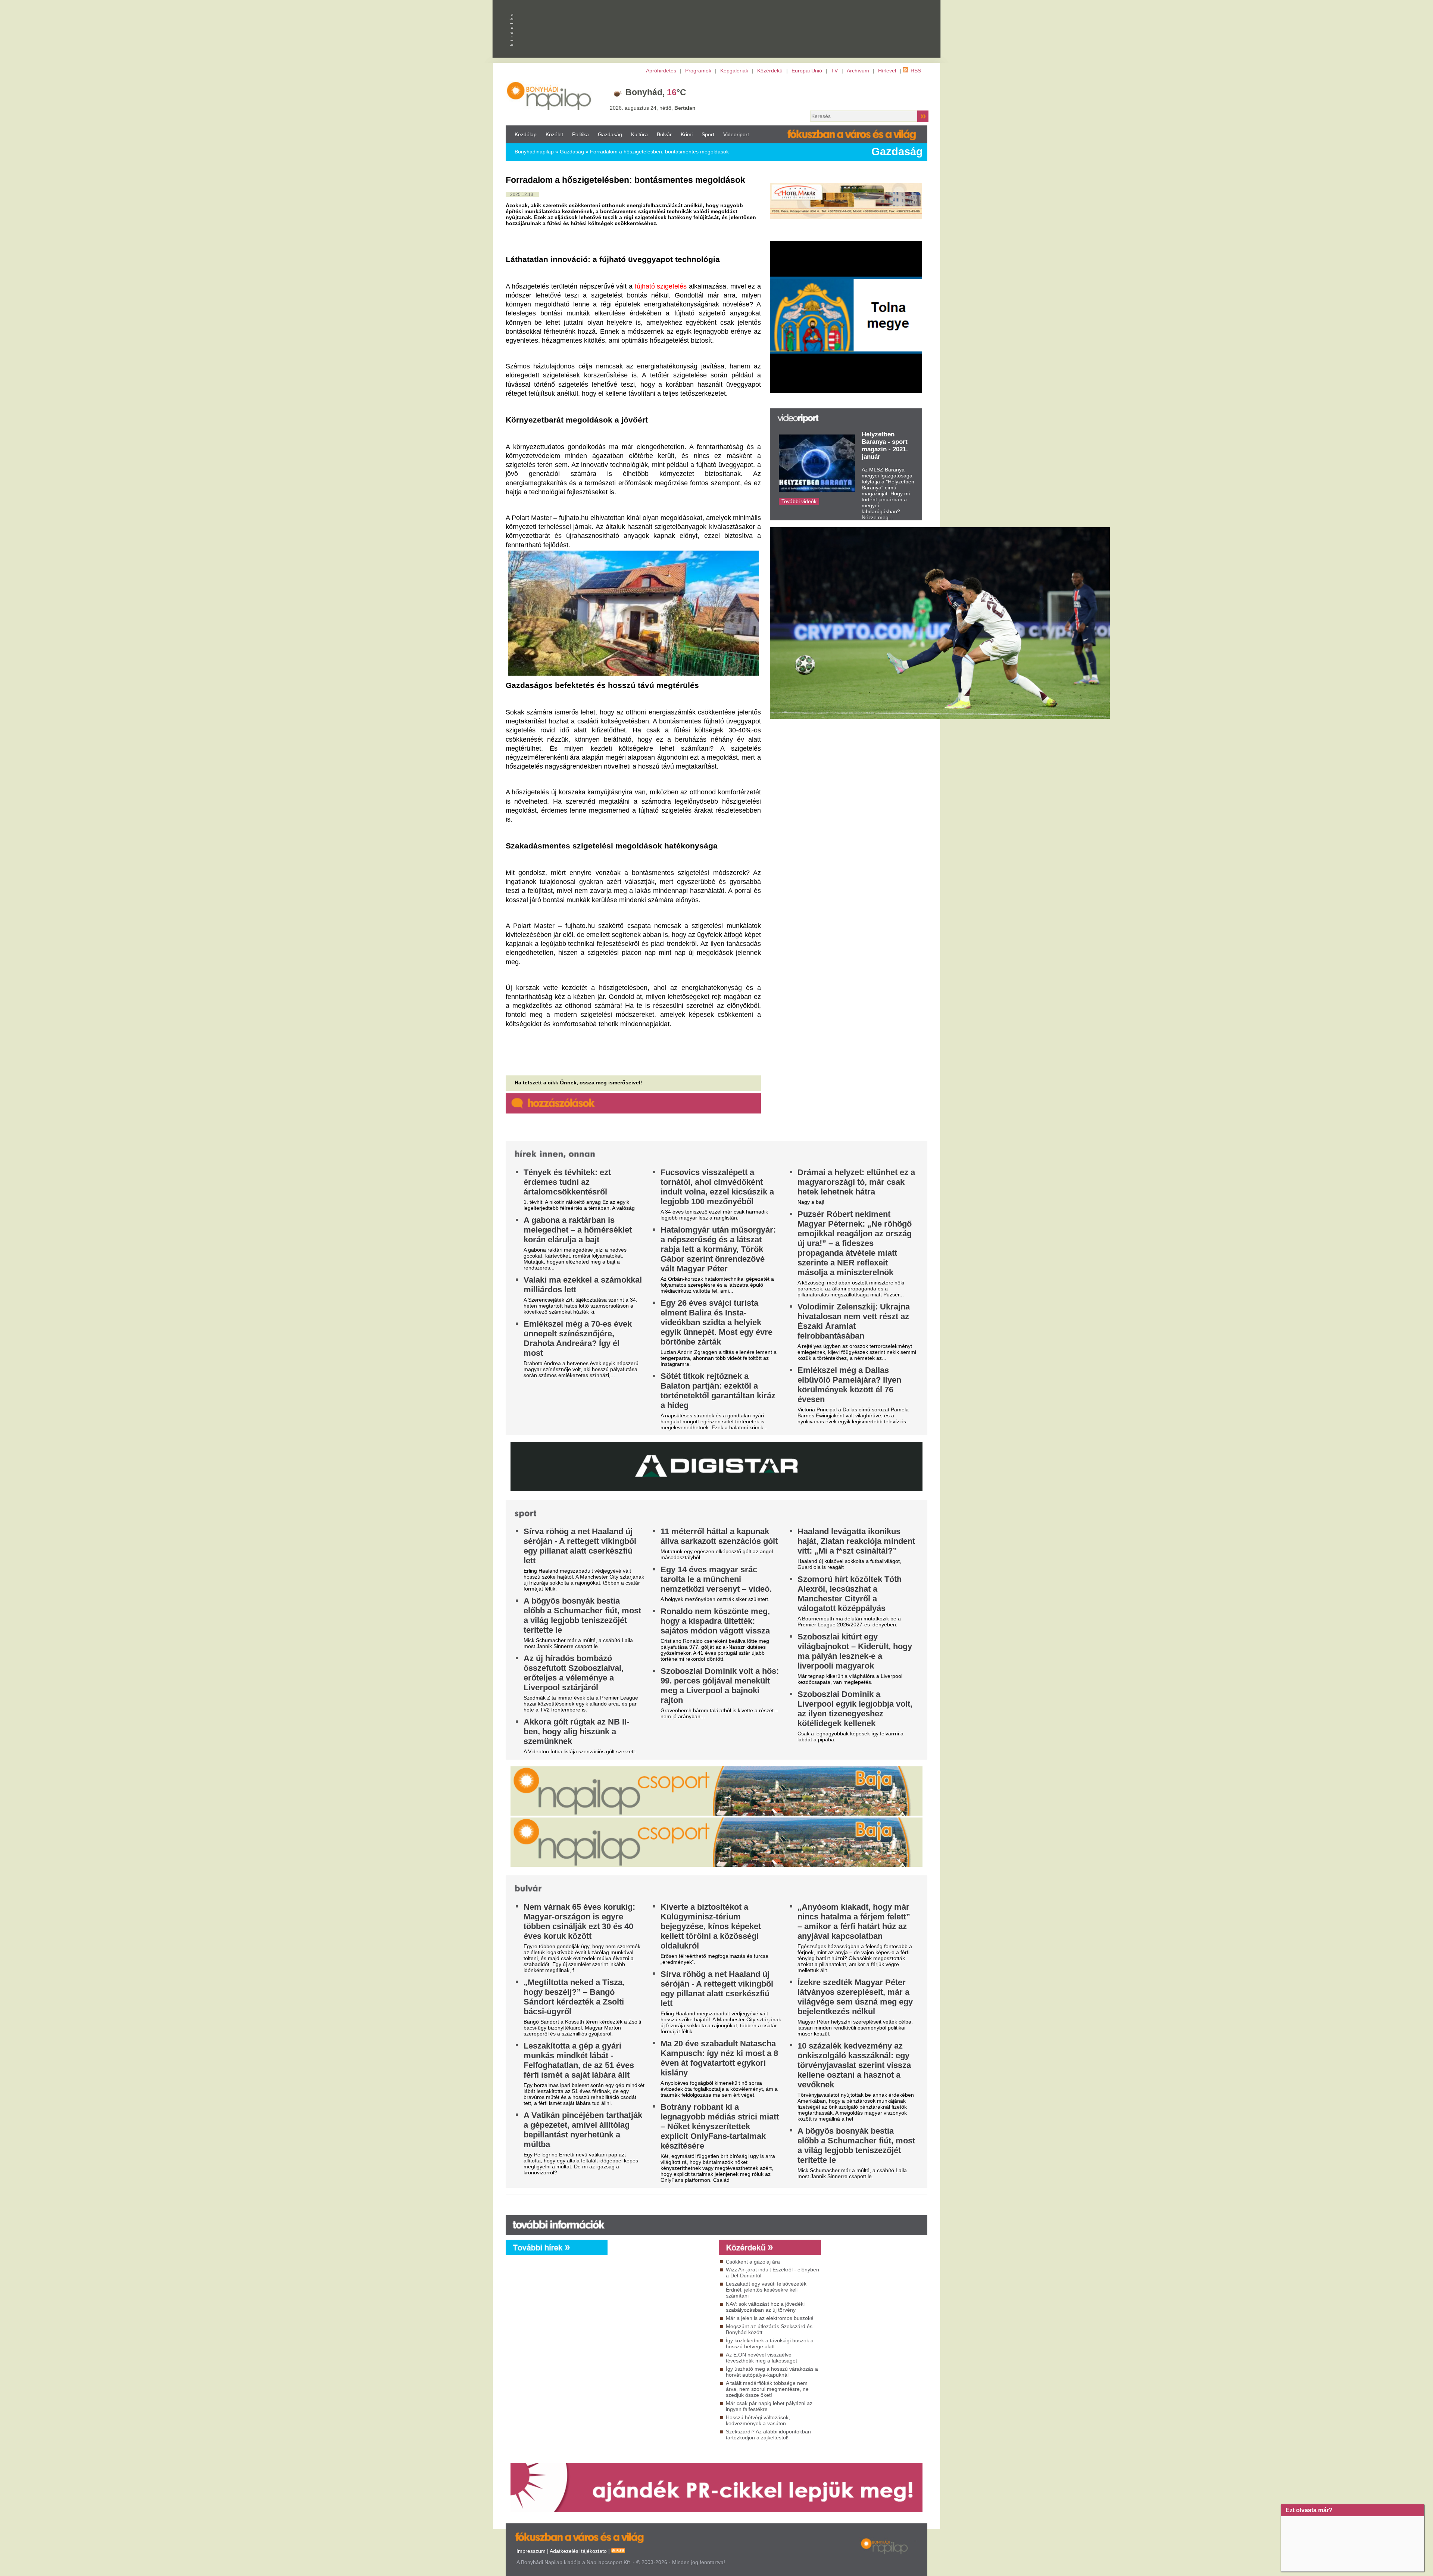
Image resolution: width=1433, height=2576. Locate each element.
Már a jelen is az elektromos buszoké (770, 2318)
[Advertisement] (661, 2323)
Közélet (554, 134)
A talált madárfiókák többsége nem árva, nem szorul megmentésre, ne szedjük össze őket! (767, 2389)
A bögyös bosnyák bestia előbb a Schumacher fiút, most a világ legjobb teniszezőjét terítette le (582, 1615)
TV (834, 71)
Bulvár (664, 134)
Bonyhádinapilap (534, 152)
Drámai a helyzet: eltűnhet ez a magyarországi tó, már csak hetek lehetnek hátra (856, 1182)
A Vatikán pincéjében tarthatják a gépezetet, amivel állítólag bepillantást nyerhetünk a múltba (583, 2130)
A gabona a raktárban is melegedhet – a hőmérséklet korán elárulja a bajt (578, 1230)
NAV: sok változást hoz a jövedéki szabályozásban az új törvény (765, 2307)
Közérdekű (770, 71)
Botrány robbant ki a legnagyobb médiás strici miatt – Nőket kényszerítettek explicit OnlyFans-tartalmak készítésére (720, 2126)
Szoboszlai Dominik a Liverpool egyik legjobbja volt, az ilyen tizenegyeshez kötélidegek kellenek (855, 1709)
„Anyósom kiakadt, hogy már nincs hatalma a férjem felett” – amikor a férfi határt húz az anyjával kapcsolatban (854, 1921)
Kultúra (639, 134)
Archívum (858, 71)
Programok (698, 71)
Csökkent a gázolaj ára (753, 2262)
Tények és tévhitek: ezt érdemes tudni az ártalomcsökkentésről (567, 1182)
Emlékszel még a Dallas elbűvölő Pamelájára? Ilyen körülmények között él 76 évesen (849, 1385)
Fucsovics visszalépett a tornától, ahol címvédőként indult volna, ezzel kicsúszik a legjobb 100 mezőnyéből (717, 1187)
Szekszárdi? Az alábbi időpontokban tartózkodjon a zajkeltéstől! (768, 2435)
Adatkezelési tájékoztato (578, 2551)
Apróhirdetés (661, 71)
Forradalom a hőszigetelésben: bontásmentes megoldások (659, 152)
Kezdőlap (526, 134)
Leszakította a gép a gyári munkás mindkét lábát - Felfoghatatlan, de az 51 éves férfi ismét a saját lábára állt (579, 2060)
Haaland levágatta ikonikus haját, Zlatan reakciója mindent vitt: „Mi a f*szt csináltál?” (856, 1541)
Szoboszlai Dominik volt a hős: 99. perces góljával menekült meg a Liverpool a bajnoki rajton (720, 1686)
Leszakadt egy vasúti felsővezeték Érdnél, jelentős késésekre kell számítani (766, 2290)
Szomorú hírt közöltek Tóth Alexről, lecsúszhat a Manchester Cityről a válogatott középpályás (850, 1594)
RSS (916, 71)
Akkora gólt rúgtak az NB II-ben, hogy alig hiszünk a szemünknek (576, 1731)
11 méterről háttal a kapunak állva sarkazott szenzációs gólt (719, 1536)
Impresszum (531, 2551)
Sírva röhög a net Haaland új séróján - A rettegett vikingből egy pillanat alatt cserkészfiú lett (580, 1546)
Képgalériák (734, 71)
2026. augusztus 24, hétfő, (653, 108)
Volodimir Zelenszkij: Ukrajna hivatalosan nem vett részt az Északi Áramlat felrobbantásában (854, 1321)
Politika (580, 134)
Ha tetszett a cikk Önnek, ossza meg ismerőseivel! (578, 1083)
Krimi (687, 134)
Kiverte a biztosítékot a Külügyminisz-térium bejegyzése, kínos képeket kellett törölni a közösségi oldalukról (711, 1926)
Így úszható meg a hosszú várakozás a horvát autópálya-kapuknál (772, 2372)
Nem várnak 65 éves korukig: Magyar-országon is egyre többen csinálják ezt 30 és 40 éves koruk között (579, 1921)
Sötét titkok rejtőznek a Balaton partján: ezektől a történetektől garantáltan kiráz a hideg (718, 1391)
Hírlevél (887, 71)
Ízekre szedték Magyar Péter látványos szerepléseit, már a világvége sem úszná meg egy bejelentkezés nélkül (855, 1997)
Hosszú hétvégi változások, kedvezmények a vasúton (758, 2420)
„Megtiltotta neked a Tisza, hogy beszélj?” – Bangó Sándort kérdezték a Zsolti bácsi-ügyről (574, 1997)
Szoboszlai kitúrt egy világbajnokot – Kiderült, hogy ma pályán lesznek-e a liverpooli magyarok (855, 1651)
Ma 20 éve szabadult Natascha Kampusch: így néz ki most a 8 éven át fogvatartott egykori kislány (719, 2058)
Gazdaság (610, 134)
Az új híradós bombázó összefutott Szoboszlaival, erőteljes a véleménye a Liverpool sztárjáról (574, 1673)
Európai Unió (807, 71)
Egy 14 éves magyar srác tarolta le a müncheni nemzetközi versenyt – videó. (716, 1579)
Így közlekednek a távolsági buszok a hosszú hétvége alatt (770, 2343)
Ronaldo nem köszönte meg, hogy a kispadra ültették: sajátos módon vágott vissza (715, 1621)
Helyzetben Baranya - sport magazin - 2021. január (885, 446)
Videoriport (736, 134)
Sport (708, 134)
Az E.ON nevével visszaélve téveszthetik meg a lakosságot (761, 2358)
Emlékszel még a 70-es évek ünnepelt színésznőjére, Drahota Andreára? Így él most (578, 1338)
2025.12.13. (522, 194)
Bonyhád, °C (656, 92)
